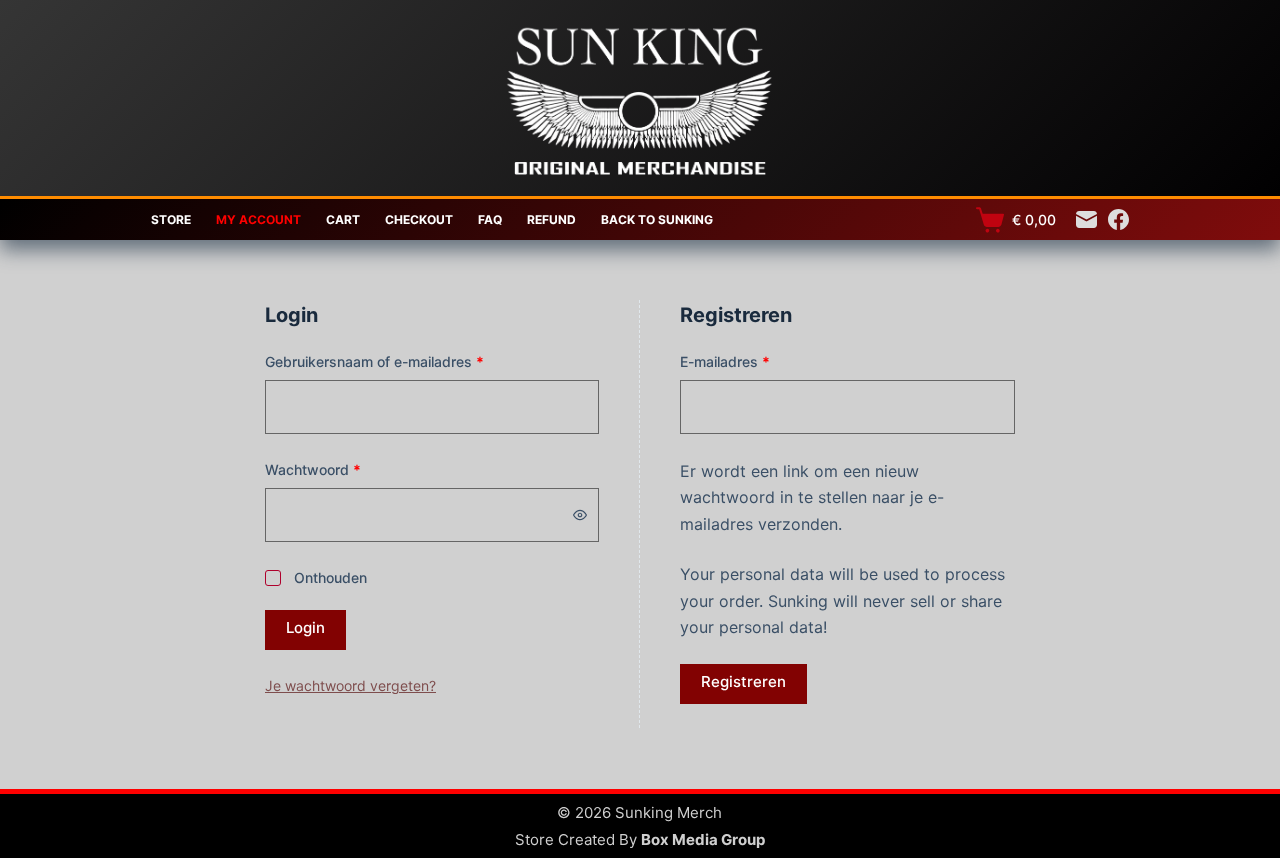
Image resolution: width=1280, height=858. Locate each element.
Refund (551, 219)
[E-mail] (1086, 219)
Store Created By (640, 839)
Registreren (743, 681)
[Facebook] (1118, 219)
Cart (343, 219)
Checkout (419, 219)
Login (305, 627)
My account (258, 219)
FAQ (490, 219)
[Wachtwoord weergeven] (580, 515)
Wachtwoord (335, 469)
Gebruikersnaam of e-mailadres (397, 361)
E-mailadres (747, 361)
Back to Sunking (657, 219)
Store (171, 219)
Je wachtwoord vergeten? (350, 685)
